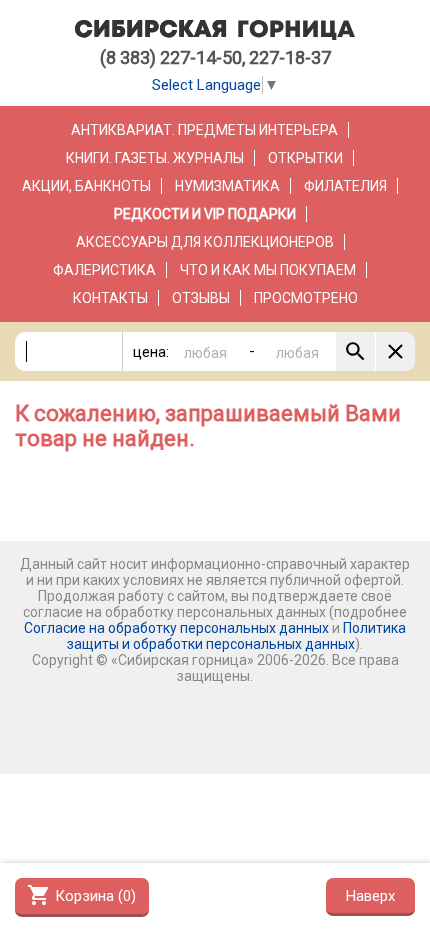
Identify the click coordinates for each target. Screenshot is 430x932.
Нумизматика (227, 186)
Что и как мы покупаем (268, 270)
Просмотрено (306, 298)
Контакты (110, 298)
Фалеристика (104, 270)
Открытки (305, 158)
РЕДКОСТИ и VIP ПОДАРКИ (205, 214)
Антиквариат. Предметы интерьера (204, 130)
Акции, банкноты (86, 186)
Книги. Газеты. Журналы (155, 158)
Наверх (370, 896)
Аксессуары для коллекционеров (205, 242)
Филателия (345, 186)
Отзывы (201, 298)
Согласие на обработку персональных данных (176, 628)
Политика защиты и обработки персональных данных (236, 636)
